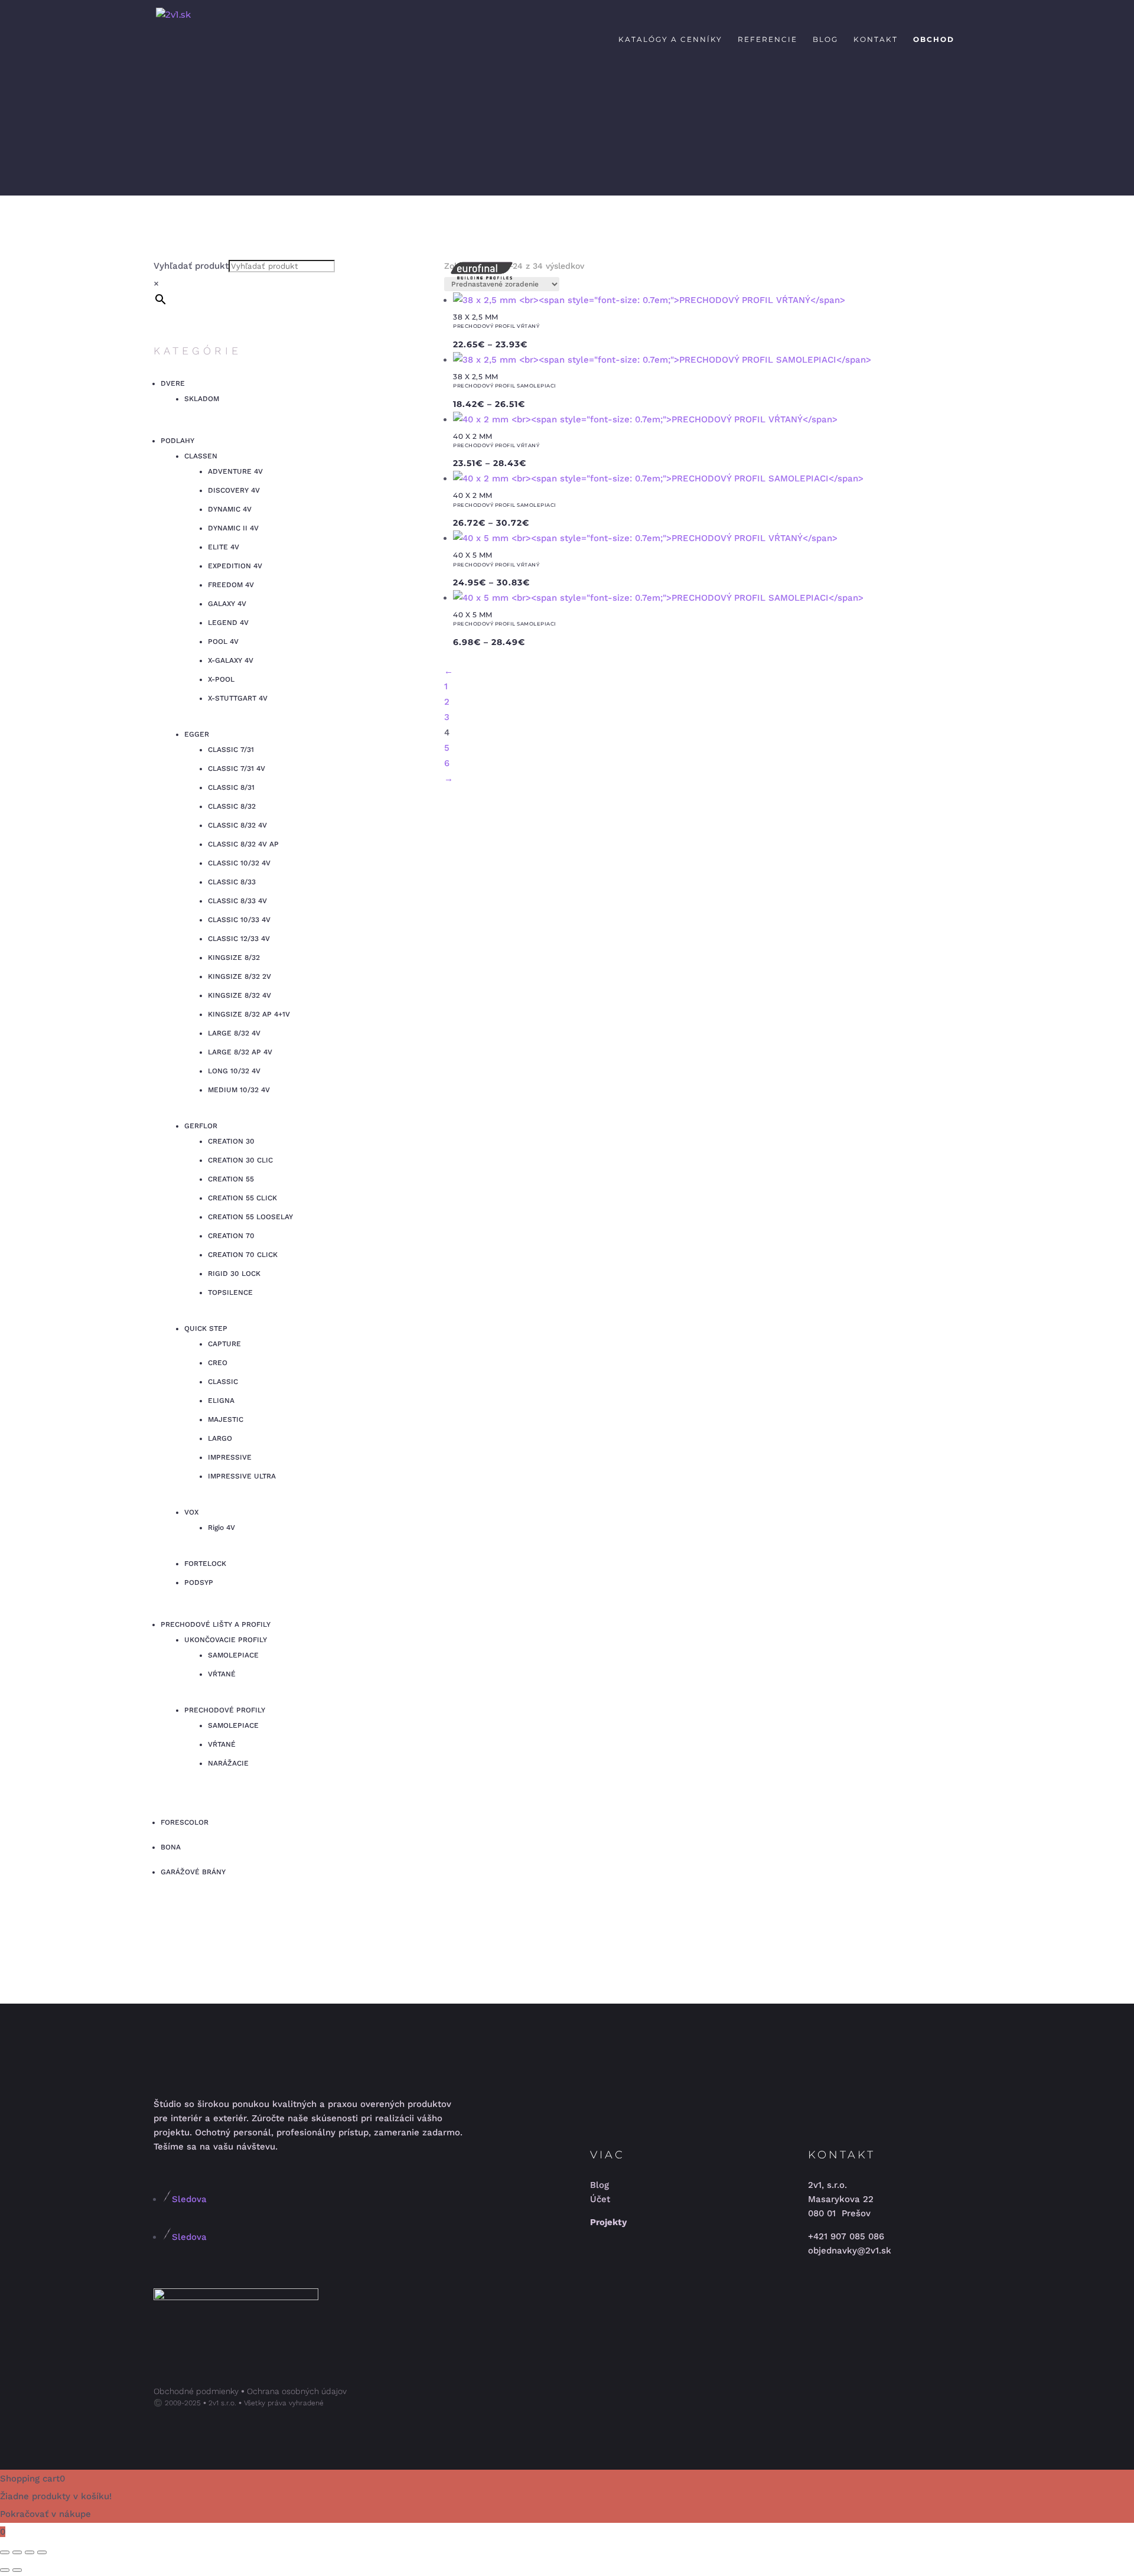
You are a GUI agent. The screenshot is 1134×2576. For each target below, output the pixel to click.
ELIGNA (221, 1401)
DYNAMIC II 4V (233, 528)
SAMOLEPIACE (233, 1655)
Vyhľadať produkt (191, 266)
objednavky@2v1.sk (850, 2251)
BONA (171, 1847)
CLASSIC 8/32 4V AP (243, 844)
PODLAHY (177, 441)
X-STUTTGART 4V (238, 698)
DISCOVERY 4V (234, 490)
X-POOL (221, 679)
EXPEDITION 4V (235, 566)
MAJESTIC (226, 1419)
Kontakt (876, 40)
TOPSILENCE (230, 1292)
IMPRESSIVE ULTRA (242, 1476)
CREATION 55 (231, 1179)
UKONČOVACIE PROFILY (226, 1640)
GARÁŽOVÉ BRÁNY (193, 1872)
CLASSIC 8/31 (231, 787)
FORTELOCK (205, 1564)
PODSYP (199, 1582)
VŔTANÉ (222, 1674)
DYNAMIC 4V (230, 509)
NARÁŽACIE (228, 1763)
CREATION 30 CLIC (240, 1160)
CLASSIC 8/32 (232, 806)
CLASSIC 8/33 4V (237, 901)
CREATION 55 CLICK (242, 1198)
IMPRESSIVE (230, 1457)
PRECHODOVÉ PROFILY (225, 1710)
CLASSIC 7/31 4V (237, 768)
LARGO (220, 1438)
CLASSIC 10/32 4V (239, 863)
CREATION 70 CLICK (243, 1255)
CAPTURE (224, 1344)
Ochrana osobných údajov (297, 2391)
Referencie (768, 40)
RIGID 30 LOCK (234, 1274)
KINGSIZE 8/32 (234, 958)
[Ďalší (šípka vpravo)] (17, 2570)
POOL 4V (223, 641)
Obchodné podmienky (196, 2391)
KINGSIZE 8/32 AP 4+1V (249, 1014)
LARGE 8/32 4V (234, 1033)
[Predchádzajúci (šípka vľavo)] (5, 2570)
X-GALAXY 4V (231, 660)
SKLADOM (202, 399)
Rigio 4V (221, 1528)
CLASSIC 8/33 (232, 882)
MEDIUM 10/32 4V (239, 1090)
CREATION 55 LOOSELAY (250, 1217)
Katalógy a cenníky (670, 40)
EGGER (197, 734)
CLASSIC (223, 1382)
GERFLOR (201, 1126)
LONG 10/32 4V (234, 1071)
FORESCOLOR (185, 1822)
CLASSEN (201, 456)
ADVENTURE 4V (235, 471)
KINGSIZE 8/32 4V (239, 995)
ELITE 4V (224, 547)
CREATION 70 (231, 1236)
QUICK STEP (206, 1328)
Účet (600, 2199)
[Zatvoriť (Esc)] (42, 2552)
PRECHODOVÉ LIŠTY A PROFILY (216, 1624)
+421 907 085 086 (846, 2236)
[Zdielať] (30, 2552)
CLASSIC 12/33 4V (239, 939)
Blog (825, 40)
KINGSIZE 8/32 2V (239, 976)
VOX (191, 1512)
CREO (218, 1363)
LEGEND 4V (228, 623)
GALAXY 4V (227, 604)
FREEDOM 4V (231, 585)
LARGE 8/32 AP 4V (240, 1052)
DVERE (173, 383)
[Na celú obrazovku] (17, 2552)
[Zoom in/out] (5, 2552)
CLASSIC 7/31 (231, 750)
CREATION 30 (231, 1141)
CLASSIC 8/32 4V (237, 825)
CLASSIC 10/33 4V (239, 920)
